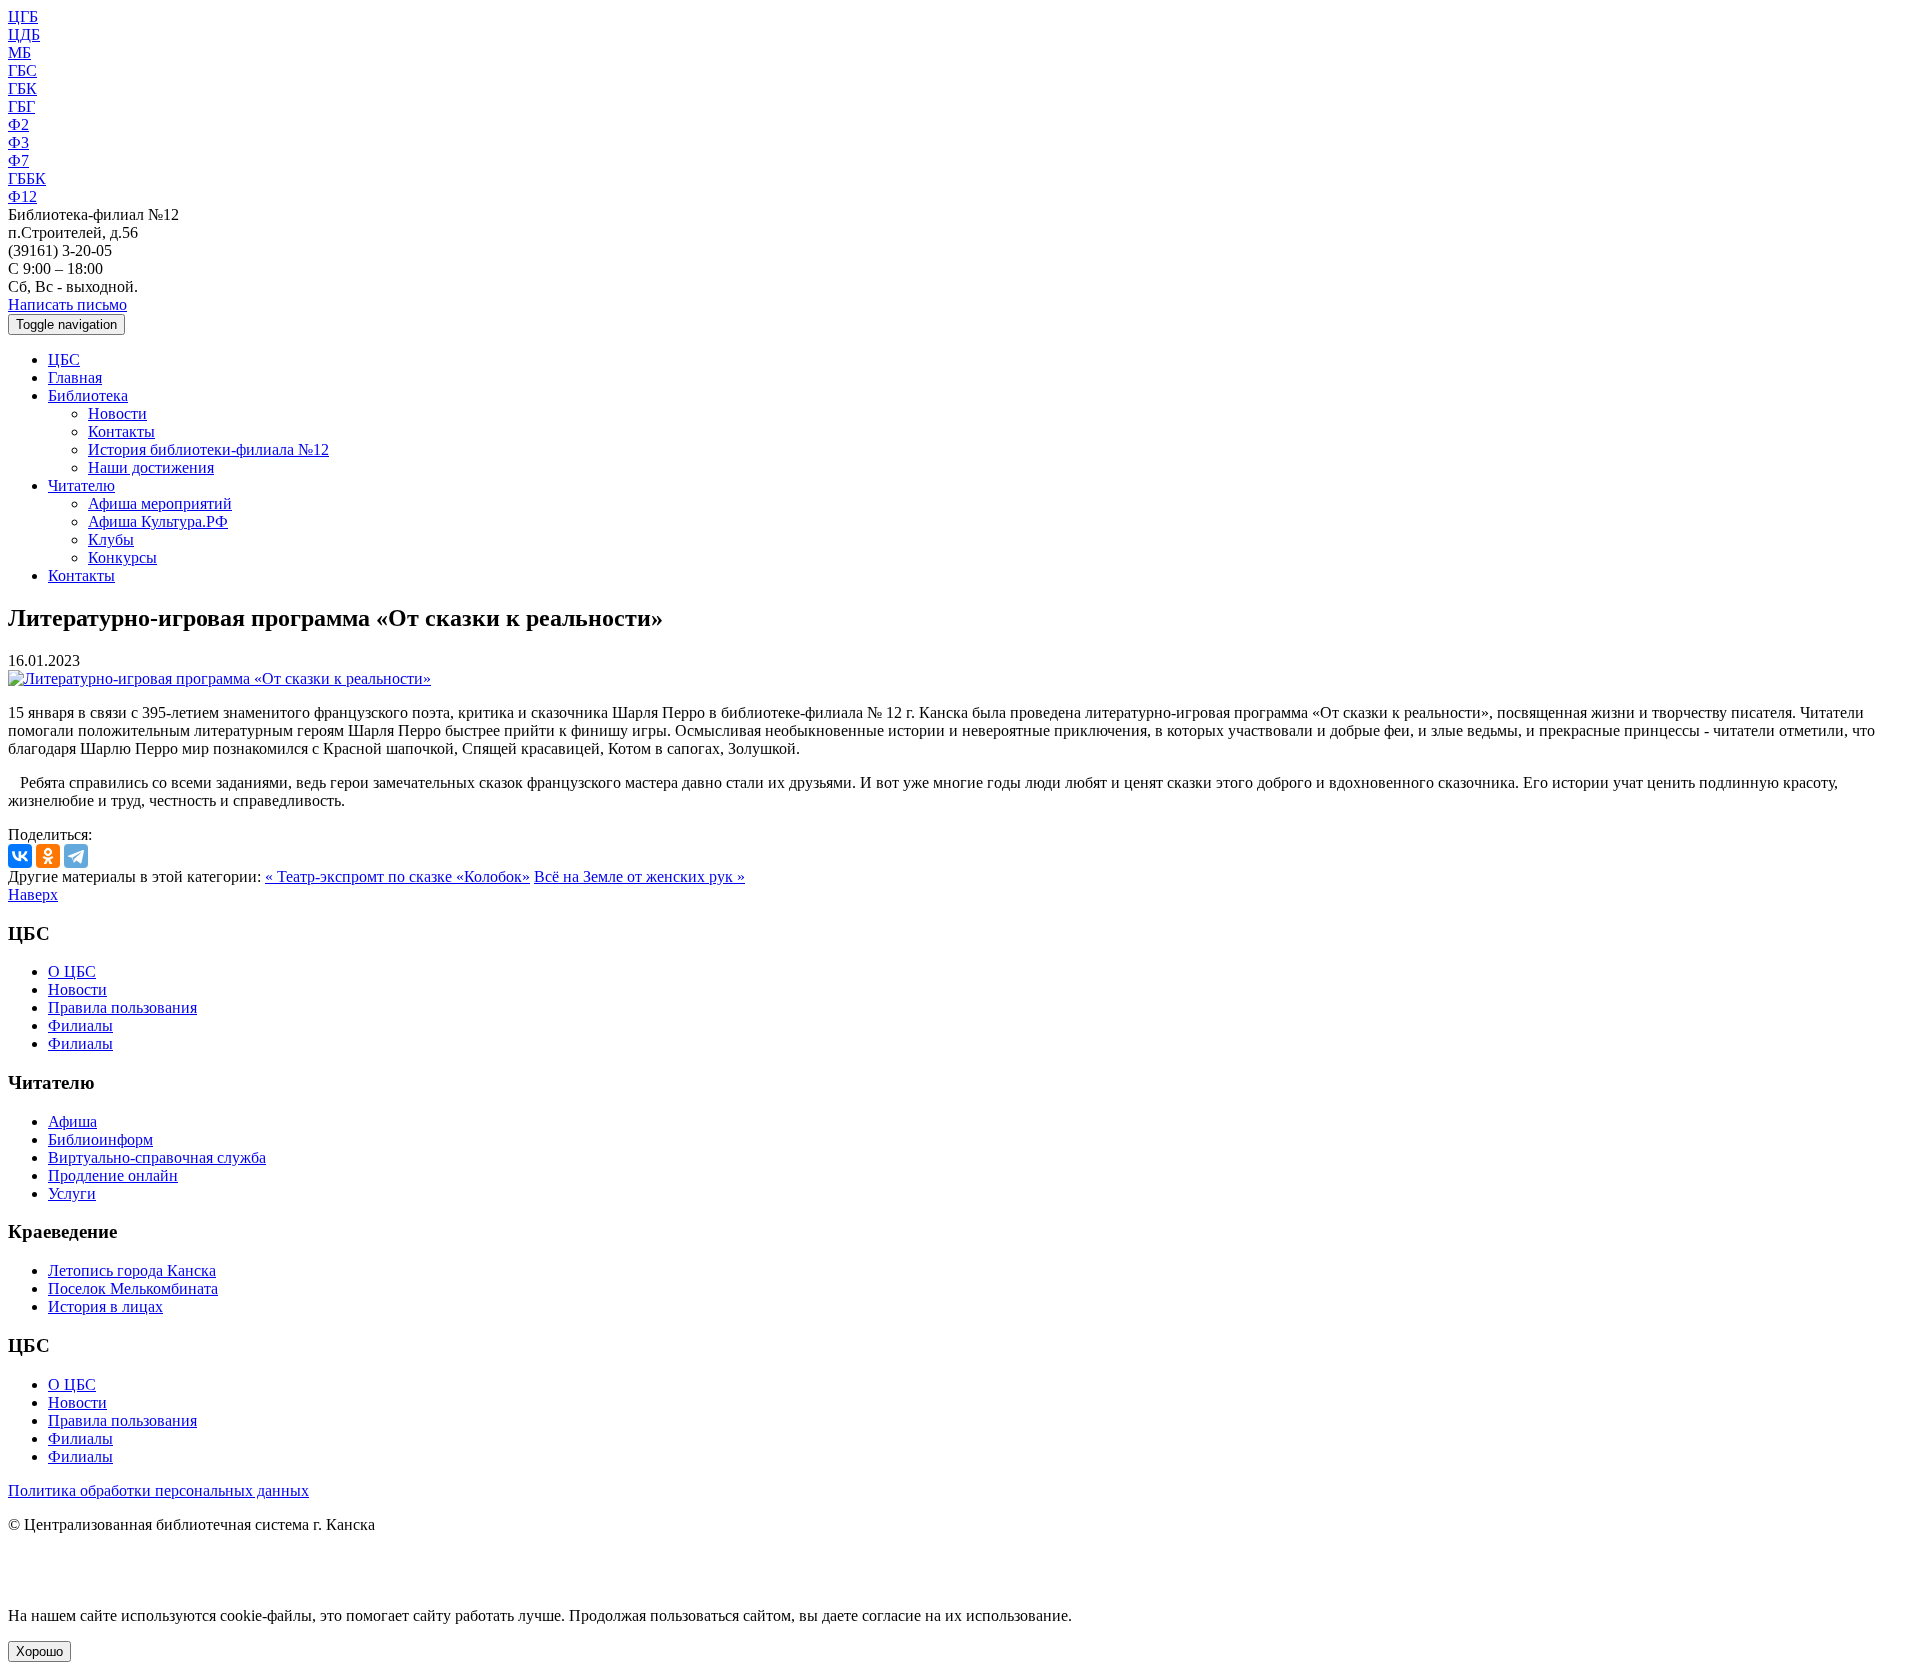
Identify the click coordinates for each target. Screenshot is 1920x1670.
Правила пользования (122, 1007)
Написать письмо (67, 304)
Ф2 (18, 124)
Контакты (121, 431)
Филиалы (80, 1025)
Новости (117, 413)
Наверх (33, 894)
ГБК (22, 88)
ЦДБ (24, 34)
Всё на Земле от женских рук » (639, 876)
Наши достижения (151, 467)
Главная (75, 377)
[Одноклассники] (48, 856)
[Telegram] (76, 856)
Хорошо (39, 1651)
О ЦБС (72, 971)
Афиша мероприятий (160, 503)
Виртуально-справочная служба (157, 1157)
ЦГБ (23, 16)
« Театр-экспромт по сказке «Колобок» (397, 876)
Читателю (81, 485)
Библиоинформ (100, 1139)
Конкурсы (122, 557)
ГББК (27, 178)
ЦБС (64, 359)
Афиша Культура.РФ (158, 521)
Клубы (111, 539)
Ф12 (22, 196)
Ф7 (18, 160)
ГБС (22, 70)
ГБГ (21, 106)
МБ (19, 52)
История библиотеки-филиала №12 (208, 449)
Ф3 (18, 142)
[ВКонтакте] (20, 856)
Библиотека (88, 395)
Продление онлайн (113, 1175)
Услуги (72, 1193)
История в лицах (105, 1306)
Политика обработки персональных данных (158, 1490)
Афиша (72, 1121)
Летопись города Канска (132, 1270)
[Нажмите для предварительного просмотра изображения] (219, 678)
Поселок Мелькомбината (133, 1288)
